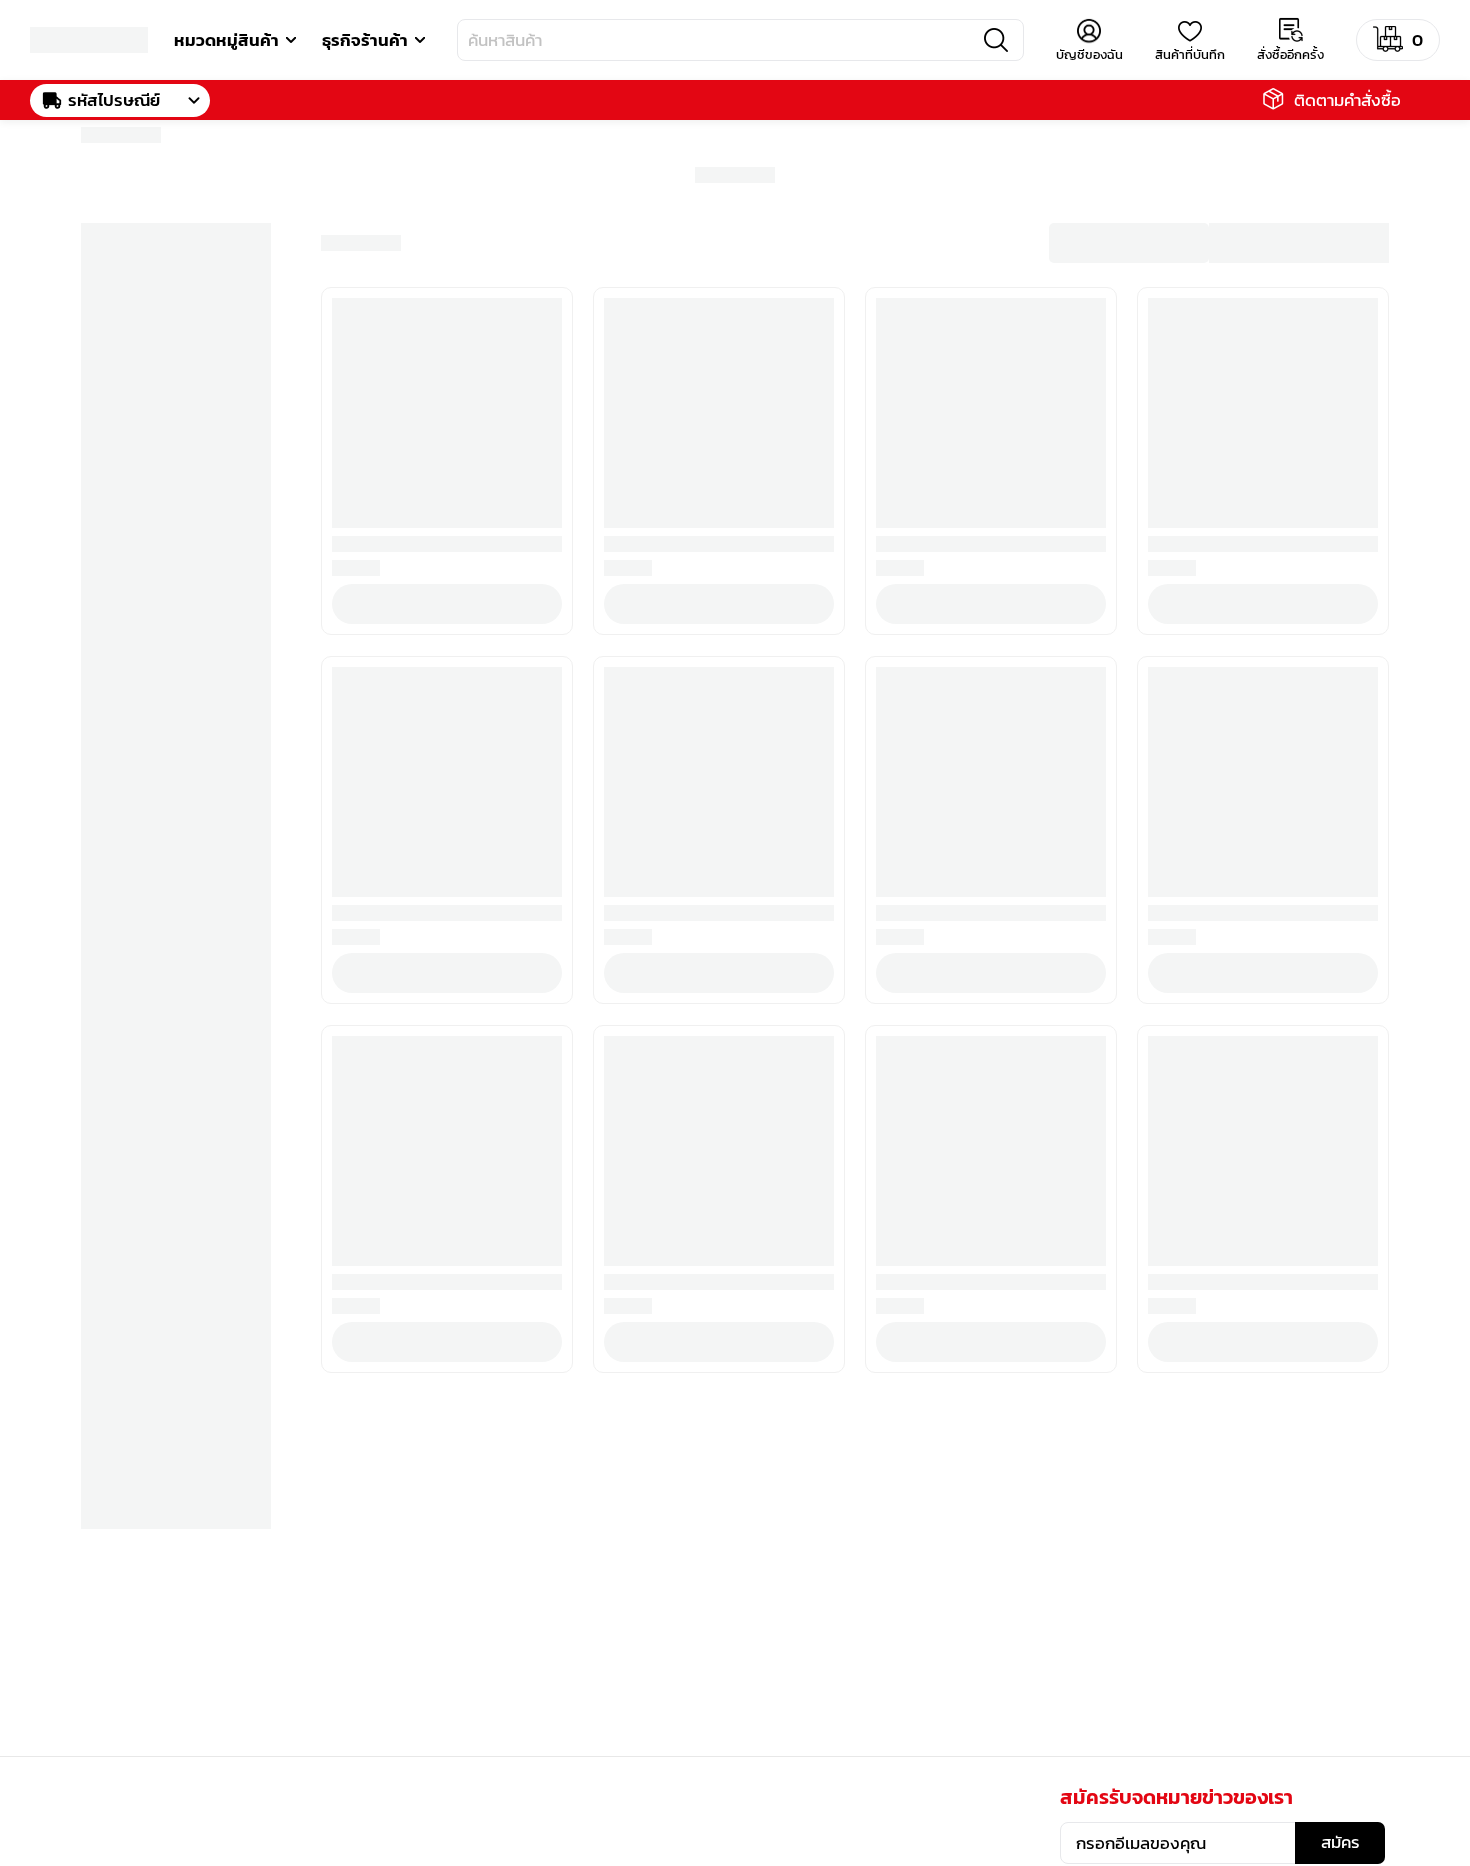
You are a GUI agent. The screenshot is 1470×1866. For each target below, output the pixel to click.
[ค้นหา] (996, 40)
